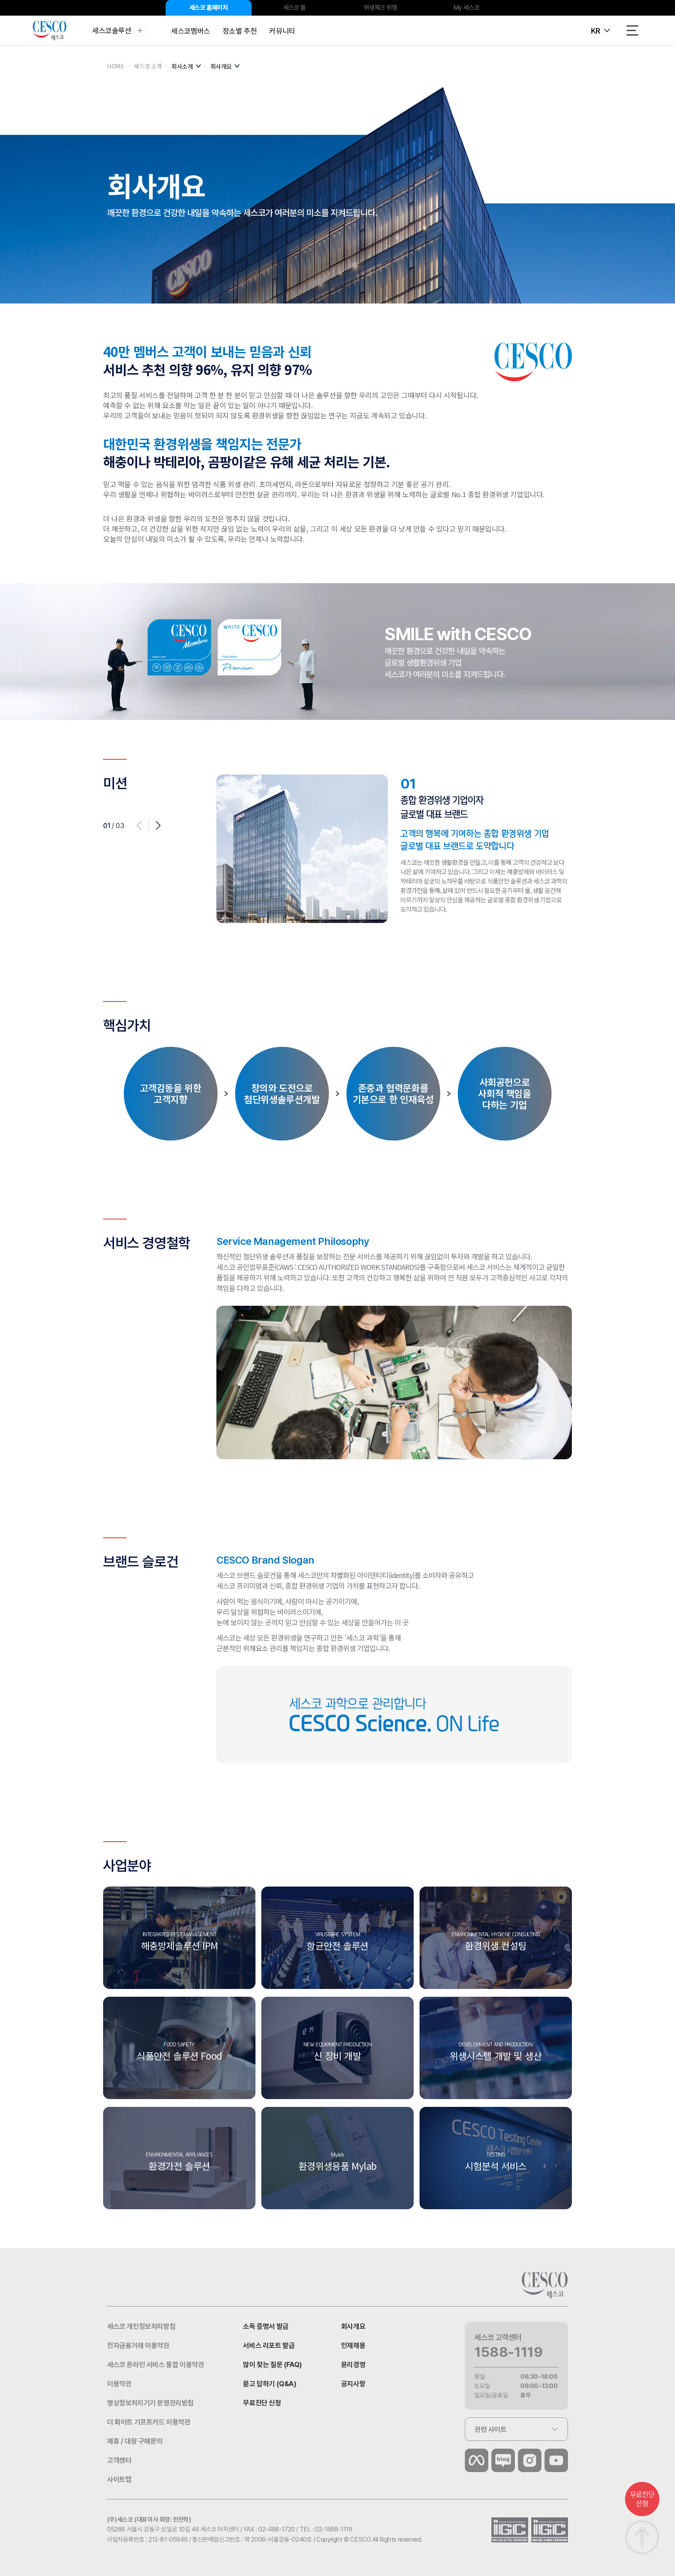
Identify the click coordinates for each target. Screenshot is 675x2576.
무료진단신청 (642, 2499)
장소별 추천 (240, 30)
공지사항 (353, 2384)
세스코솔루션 (112, 30)
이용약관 (119, 2384)
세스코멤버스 (191, 30)
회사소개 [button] (182, 66)
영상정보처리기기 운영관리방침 (150, 2403)
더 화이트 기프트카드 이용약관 (149, 2422)
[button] (158, 826)
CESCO (50, 31)
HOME (115, 66)
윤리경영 (353, 2364)
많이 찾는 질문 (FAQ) (272, 2364)
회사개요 (353, 2326)
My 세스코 (467, 8)
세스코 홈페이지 (209, 8)
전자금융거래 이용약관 (138, 2345)
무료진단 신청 (262, 2403)
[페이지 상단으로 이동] (642, 2537)
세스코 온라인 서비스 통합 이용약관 (155, 2364)
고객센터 (119, 2460)
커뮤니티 (282, 30)
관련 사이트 (491, 2429)
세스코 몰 (295, 8)
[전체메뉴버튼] (632, 30)
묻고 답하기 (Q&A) (270, 2384)
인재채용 (353, 2345)
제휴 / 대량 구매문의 (135, 2441)
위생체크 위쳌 (380, 8)
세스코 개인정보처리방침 (141, 2326)
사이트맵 (119, 2479)
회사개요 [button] (221, 66)
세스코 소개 (148, 66)
